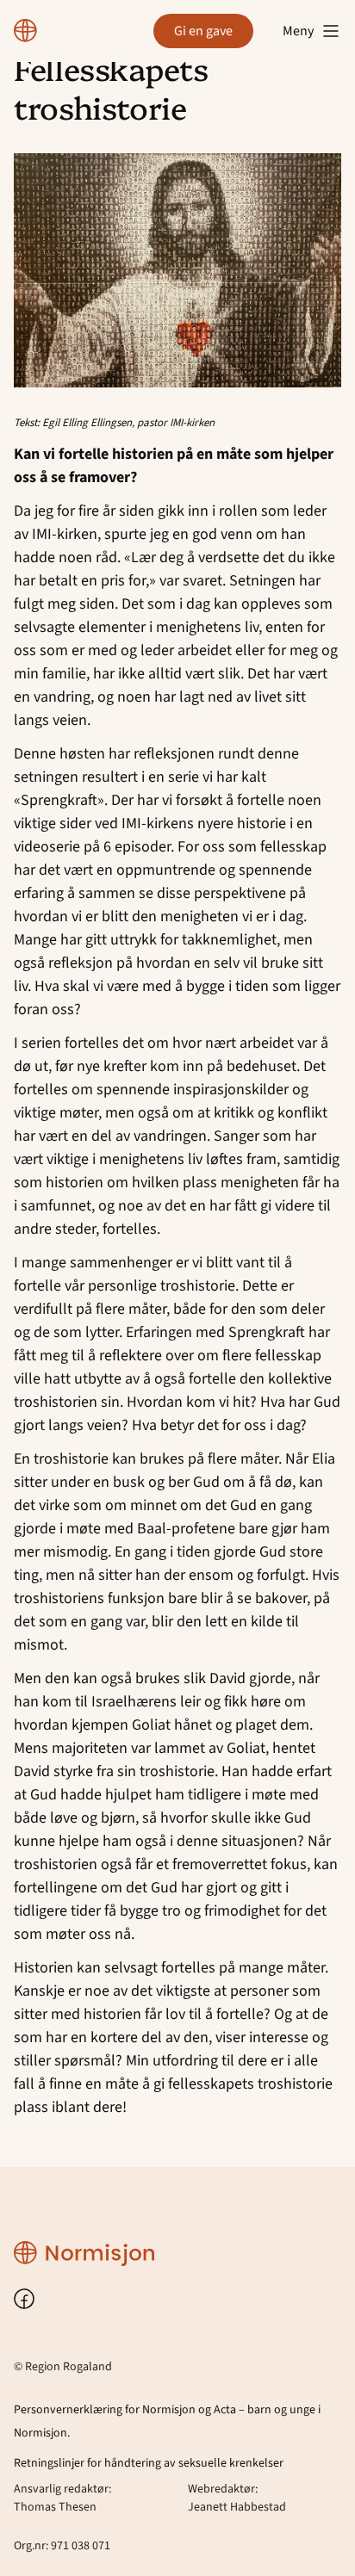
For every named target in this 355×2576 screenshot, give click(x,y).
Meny (298, 31)
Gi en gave (203, 31)
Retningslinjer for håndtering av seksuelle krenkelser (149, 2463)
